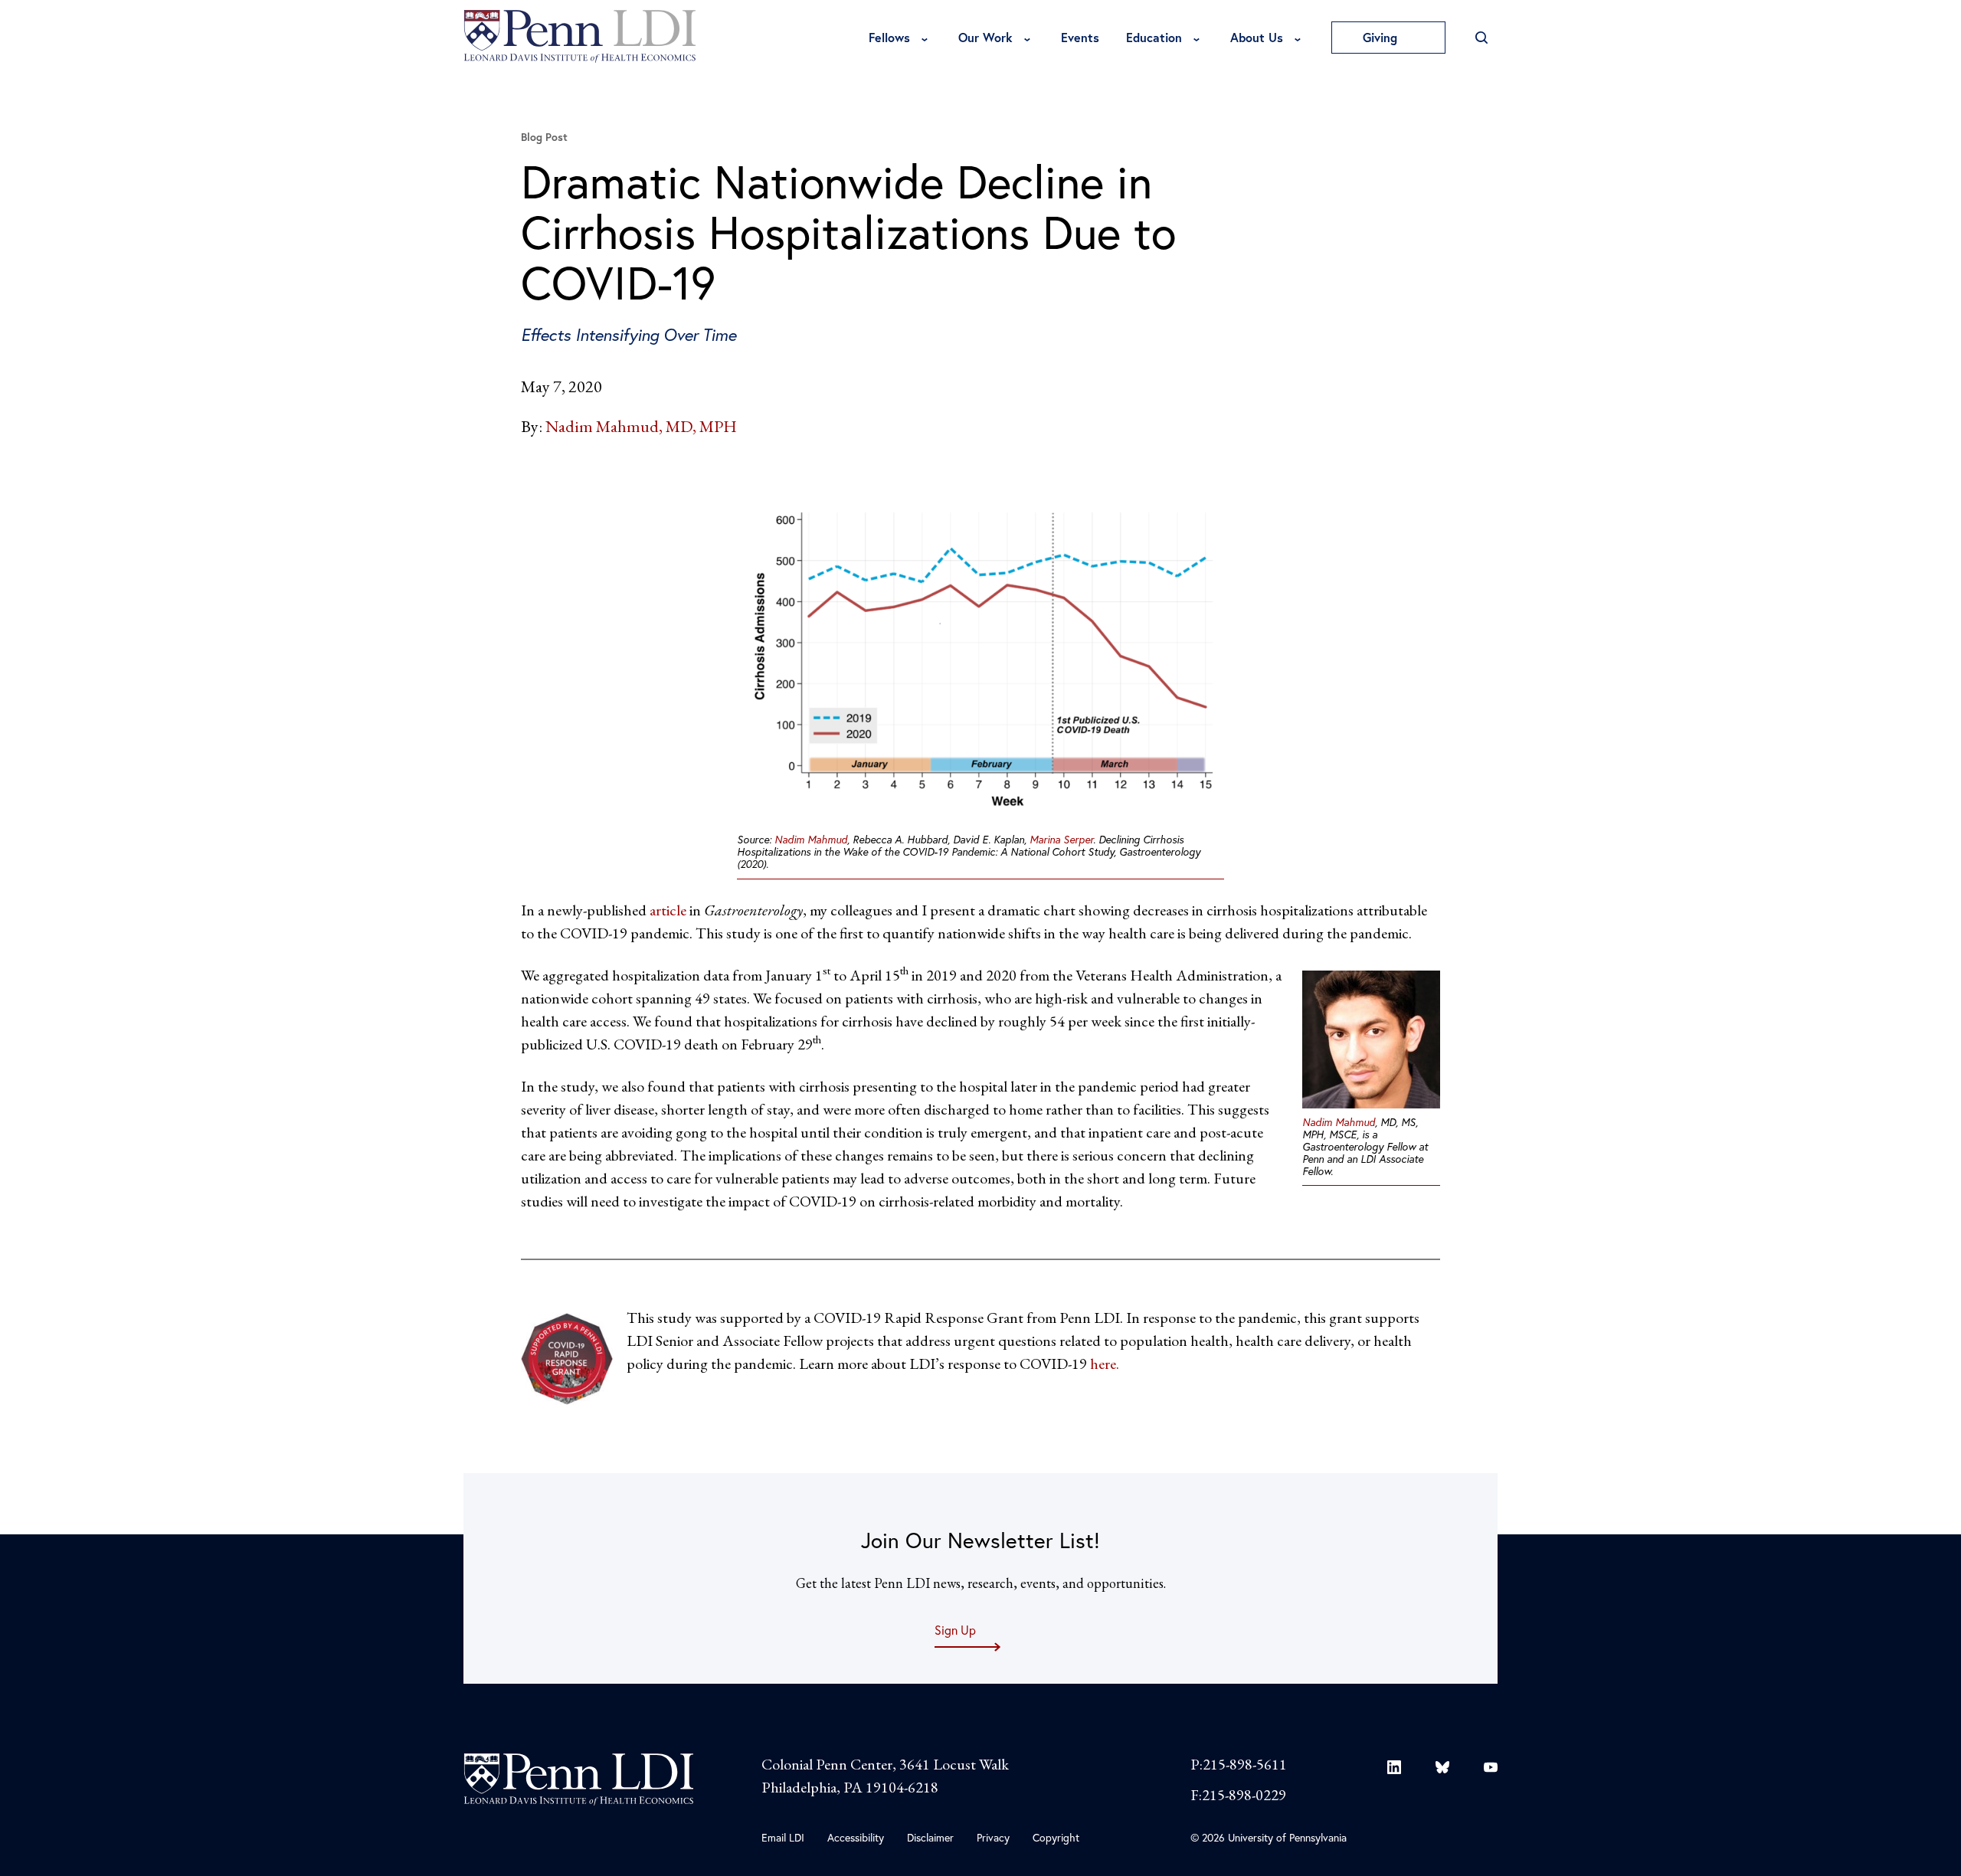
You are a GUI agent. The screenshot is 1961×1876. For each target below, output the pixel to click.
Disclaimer (930, 1837)
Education (1154, 37)
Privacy (993, 1837)
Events (1080, 37)
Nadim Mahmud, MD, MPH (641, 426)
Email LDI (783, 1837)
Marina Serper (1061, 839)
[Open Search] (1481, 38)
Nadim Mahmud (811, 839)
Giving (1382, 37)
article (668, 910)
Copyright (1056, 1837)
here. (1105, 1364)
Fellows (889, 37)
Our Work (985, 37)
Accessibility (856, 1837)
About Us (1257, 37)
